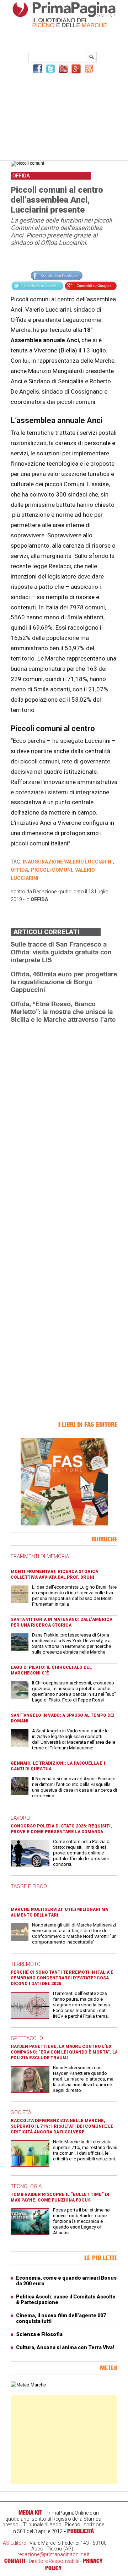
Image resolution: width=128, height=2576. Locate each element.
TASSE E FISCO (29, 1886)
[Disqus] (64, 1118)
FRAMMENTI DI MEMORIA (40, 1556)
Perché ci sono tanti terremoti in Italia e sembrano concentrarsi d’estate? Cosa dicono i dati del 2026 (62, 1978)
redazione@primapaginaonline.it (54, 2554)
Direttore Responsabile (54, 2561)
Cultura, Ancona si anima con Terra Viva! (65, 2347)
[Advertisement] (64, 116)
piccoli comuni (52, 870)
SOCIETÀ (21, 2112)
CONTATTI (15, 2561)
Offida (39, 899)
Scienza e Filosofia (39, 2334)
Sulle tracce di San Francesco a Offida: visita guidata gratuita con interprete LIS (61, 952)
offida (19, 870)
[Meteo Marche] (28, 2385)
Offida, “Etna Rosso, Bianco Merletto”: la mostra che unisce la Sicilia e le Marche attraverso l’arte (63, 1012)
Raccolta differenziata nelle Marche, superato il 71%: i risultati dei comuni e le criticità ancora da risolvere (62, 2126)
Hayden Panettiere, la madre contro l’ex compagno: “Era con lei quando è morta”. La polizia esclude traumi (64, 2052)
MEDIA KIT (30, 2512)
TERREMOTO (26, 1964)
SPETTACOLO (27, 2038)
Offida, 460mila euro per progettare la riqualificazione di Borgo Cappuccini (64, 982)
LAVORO (20, 1818)
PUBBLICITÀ (81, 2531)
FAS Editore (13, 2543)
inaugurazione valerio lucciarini (68, 862)
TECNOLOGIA (26, 2186)
